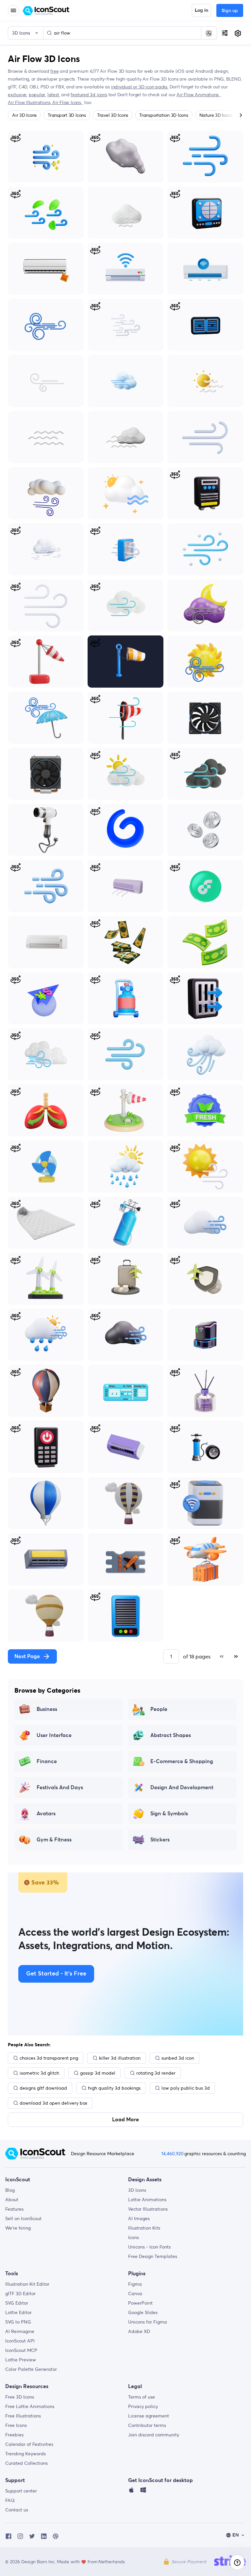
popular (37, 95)
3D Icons (137, 2190)
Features (14, 2209)
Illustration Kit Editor (27, 2284)
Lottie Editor (18, 2312)
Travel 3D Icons (113, 115)
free (54, 71)
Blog (10, 2190)
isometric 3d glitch (39, 2073)
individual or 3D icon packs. (140, 87)
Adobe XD (139, 2331)
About (12, 2200)
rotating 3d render (156, 2073)
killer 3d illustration (120, 2058)
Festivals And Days (60, 1788)
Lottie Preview (21, 2360)
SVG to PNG (18, 2322)
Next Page (27, 1656)
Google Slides (143, 2312)
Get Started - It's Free (56, 1974)
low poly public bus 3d (186, 2088)
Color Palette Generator (31, 2369)
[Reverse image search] (209, 33)
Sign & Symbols (169, 1814)
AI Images (139, 2218)
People (159, 1709)
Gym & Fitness (54, 1840)
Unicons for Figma (148, 2322)
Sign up (230, 11)
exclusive (17, 95)
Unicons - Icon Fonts (149, 2247)
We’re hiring (18, 2228)
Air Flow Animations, (199, 95)
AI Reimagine (20, 2331)
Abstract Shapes (171, 1735)
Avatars (46, 1814)
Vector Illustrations (148, 2209)
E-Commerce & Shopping (182, 1761)
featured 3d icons (89, 95)
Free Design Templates (153, 2256)
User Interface (54, 1735)
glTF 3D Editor (20, 2294)
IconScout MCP (21, 2350)
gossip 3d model (98, 2073)
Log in (201, 10)
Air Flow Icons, (68, 102)
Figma (135, 2284)
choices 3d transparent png (49, 2058)
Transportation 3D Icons (164, 115)
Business (47, 1709)
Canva (135, 2294)
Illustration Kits (144, 2228)
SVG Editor (17, 2303)
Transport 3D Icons (67, 115)
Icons (134, 2237)
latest (53, 95)
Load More (125, 2120)
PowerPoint (140, 2303)
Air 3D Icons (24, 115)
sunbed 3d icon (178, 2058)
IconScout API (20, 2341)
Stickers (160, 1840)
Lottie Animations (147, 2200)
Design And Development (182, 1788)
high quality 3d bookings (114, 2088)
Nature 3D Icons (216, 115)
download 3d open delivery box (53, 2103)
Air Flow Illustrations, (30, 102)
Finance (47, 1761)
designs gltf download (43, 2088)
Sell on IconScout (23, 2218)
